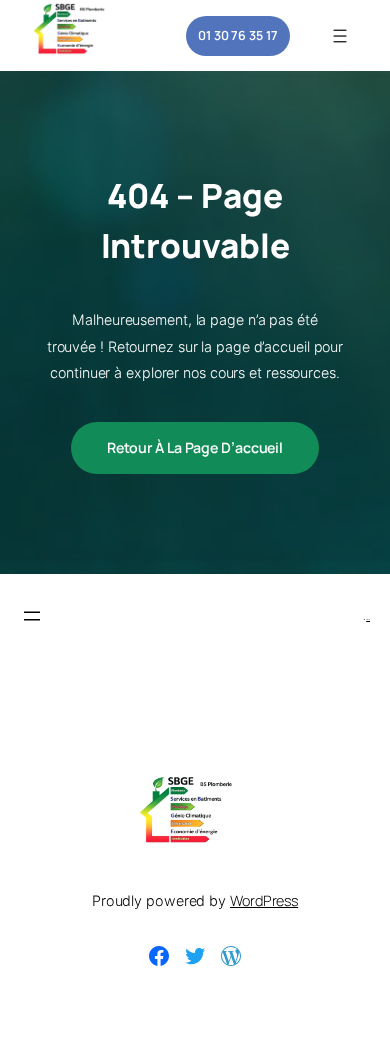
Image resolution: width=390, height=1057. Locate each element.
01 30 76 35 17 (238, 34)
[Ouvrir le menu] (340, 36)
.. (368, 616)
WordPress (264, 900)
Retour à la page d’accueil (195, 447)
